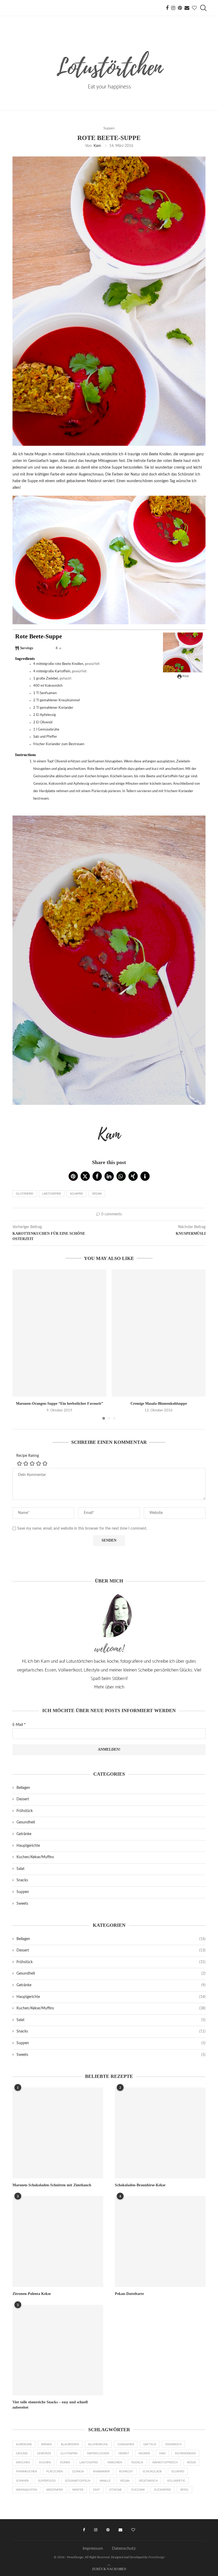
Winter (78, 2490)
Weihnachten (26, 2490)
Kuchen (45, 2462)
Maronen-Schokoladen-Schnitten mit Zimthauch (52, 2185)
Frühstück (25, 1811)
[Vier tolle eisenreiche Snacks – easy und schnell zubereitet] (58, 2350)
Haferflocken (98, 2453)
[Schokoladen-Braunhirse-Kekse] (160, 2133)
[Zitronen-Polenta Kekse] (58, 2241)
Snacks (22, 1880)
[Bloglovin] (194, 8)
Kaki (162, 2453)
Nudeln (137, 2462)
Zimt (96, 2490)
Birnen (46, 2444)
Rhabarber (101, 2471)
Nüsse (191, 2462)
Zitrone (116, 2490)
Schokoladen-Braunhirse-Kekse (140, 2185)
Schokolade (152, 2471)
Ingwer (144, 2453)
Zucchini (138, 2490)
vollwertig (176, 2481)
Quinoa (78, 2471)
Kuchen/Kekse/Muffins (35, 1857)
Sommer (22, 2481)
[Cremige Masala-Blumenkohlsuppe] (159, 1333)
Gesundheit (26, 1822)
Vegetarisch (148, 2481)
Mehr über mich (109, 1687)
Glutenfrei (25, 1194)
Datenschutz (124, 2548)
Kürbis (65, 2462)
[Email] (187, 8)
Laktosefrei (52, 1194)
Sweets (22, 1904)
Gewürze (44, 2453)
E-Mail (19, 1725)
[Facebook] (167, 8)
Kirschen (23, 2462)
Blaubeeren (70, 2444)
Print (185, 676)
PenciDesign (156, 2557)
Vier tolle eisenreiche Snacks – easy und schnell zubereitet (50, 2405)
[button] (73, 1176)
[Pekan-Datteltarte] (160, 2241)
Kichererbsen (185, 2453)
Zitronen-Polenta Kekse (32, 2294)
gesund (22, 2453)
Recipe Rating (28, 1456)
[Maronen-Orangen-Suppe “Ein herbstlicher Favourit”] (59, 1333)
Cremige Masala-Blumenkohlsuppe (159, 1404)
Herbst (124, 2453)
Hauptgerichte (28, 1846)
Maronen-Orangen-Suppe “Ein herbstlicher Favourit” (60, 1404)
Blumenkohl (98, 2444)
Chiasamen (126, 2444)
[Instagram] (173, 8)
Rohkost (126, 2471)
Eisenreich (173, 2444)
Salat (20, 1869)
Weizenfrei (55, 2490)
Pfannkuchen (26, 2471)
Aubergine (24, 2444)
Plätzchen (54, 2471)
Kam (97, 146)
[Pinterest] (180, 8)
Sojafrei (76, 1194)
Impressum (93, 2548)
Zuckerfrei (162, 2490)
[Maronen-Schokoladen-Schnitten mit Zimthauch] (58, 2133)
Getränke (24, 1834)
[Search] (203, 8)
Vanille (105, 2481)
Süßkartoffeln (77, 2481)
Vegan (97, 1194)
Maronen (115, 2462)
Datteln (150, 2444)
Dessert (23, 1799)
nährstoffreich (165, 2462)
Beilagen (23, 1788)
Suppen (23, 1892)
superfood (47, 2481)
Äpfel (185, 2490)
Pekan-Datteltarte (129, 2294)
